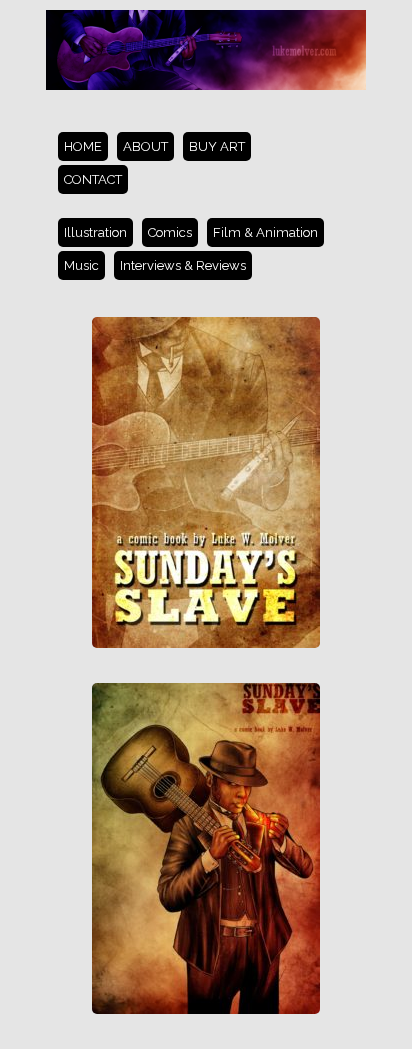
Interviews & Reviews (183, 265)
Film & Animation (265, 232)
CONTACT (93, 179)
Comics (170, 232)
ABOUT (145, 146)
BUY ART (217, 146)
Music (81, 265)
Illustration (95, 232)
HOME (83, 146)
